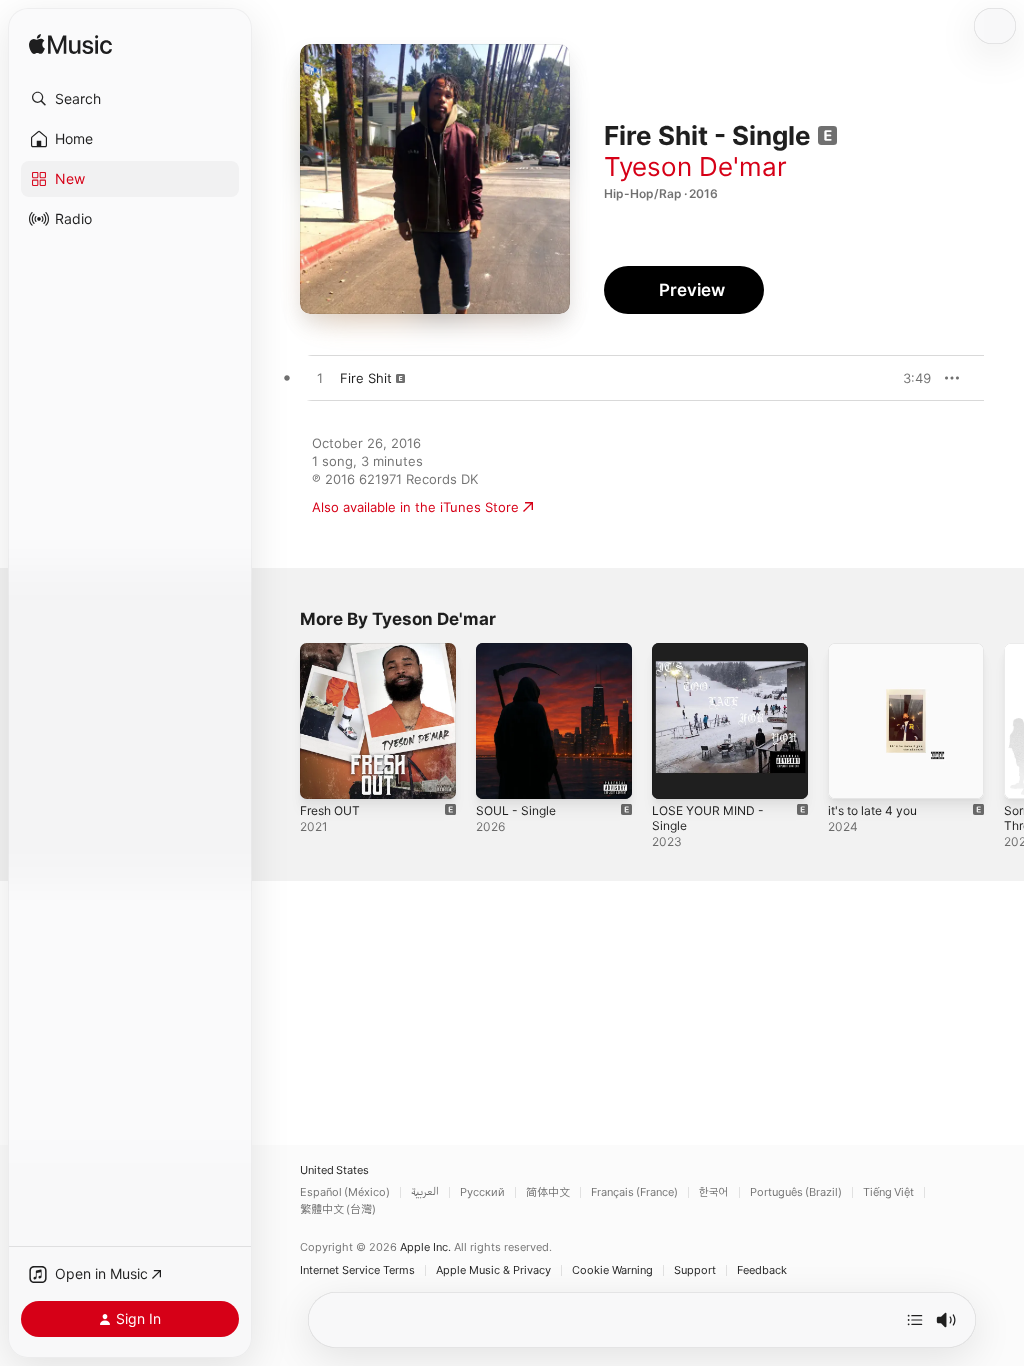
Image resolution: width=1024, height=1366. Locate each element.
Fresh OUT (330, 810)
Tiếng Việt (888, 1192)
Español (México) (345, 1192)
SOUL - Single (516, 810)
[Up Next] (915, 1320)
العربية (425, 1192)
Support (695, 1270)
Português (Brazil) (796, 1192)
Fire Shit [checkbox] (366, 378)
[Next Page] (1004, 721)
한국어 (714, 1192)
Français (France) (634, 1192)
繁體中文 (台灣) (338, 1209)
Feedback (762, 1270)
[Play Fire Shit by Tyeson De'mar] (320, 379)
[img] (70, 45)
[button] (130, 99)
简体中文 (548, 1192)
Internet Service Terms (357, 1270)
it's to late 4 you (872, 810)
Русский (482, 1192)
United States (334, 1170)
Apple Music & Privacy (493, 1270)
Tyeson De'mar (695, 166)
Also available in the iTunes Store (415, 507)
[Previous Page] (280, 721)
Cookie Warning (612, 1270)
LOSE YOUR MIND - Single (708, 818)
